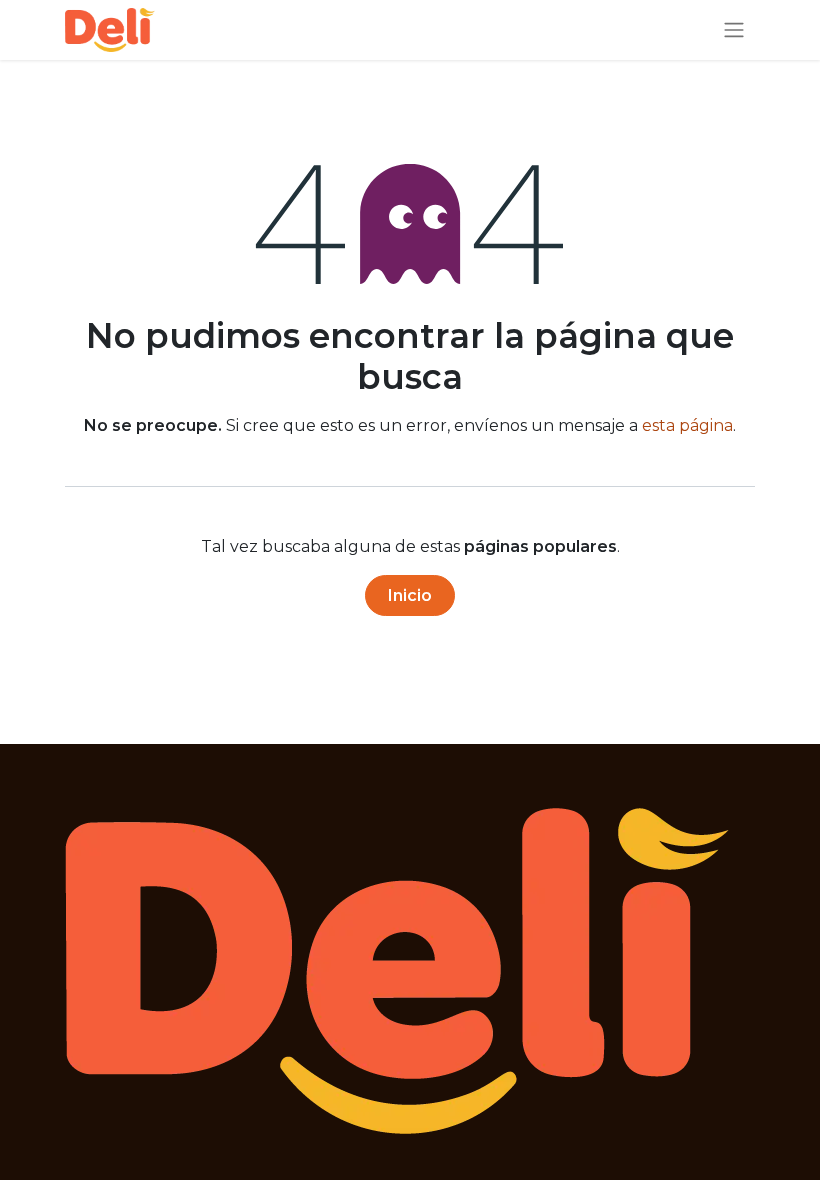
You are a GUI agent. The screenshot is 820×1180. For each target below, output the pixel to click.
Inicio (410, 595)
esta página (687, 425)
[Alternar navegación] (734, 30)
